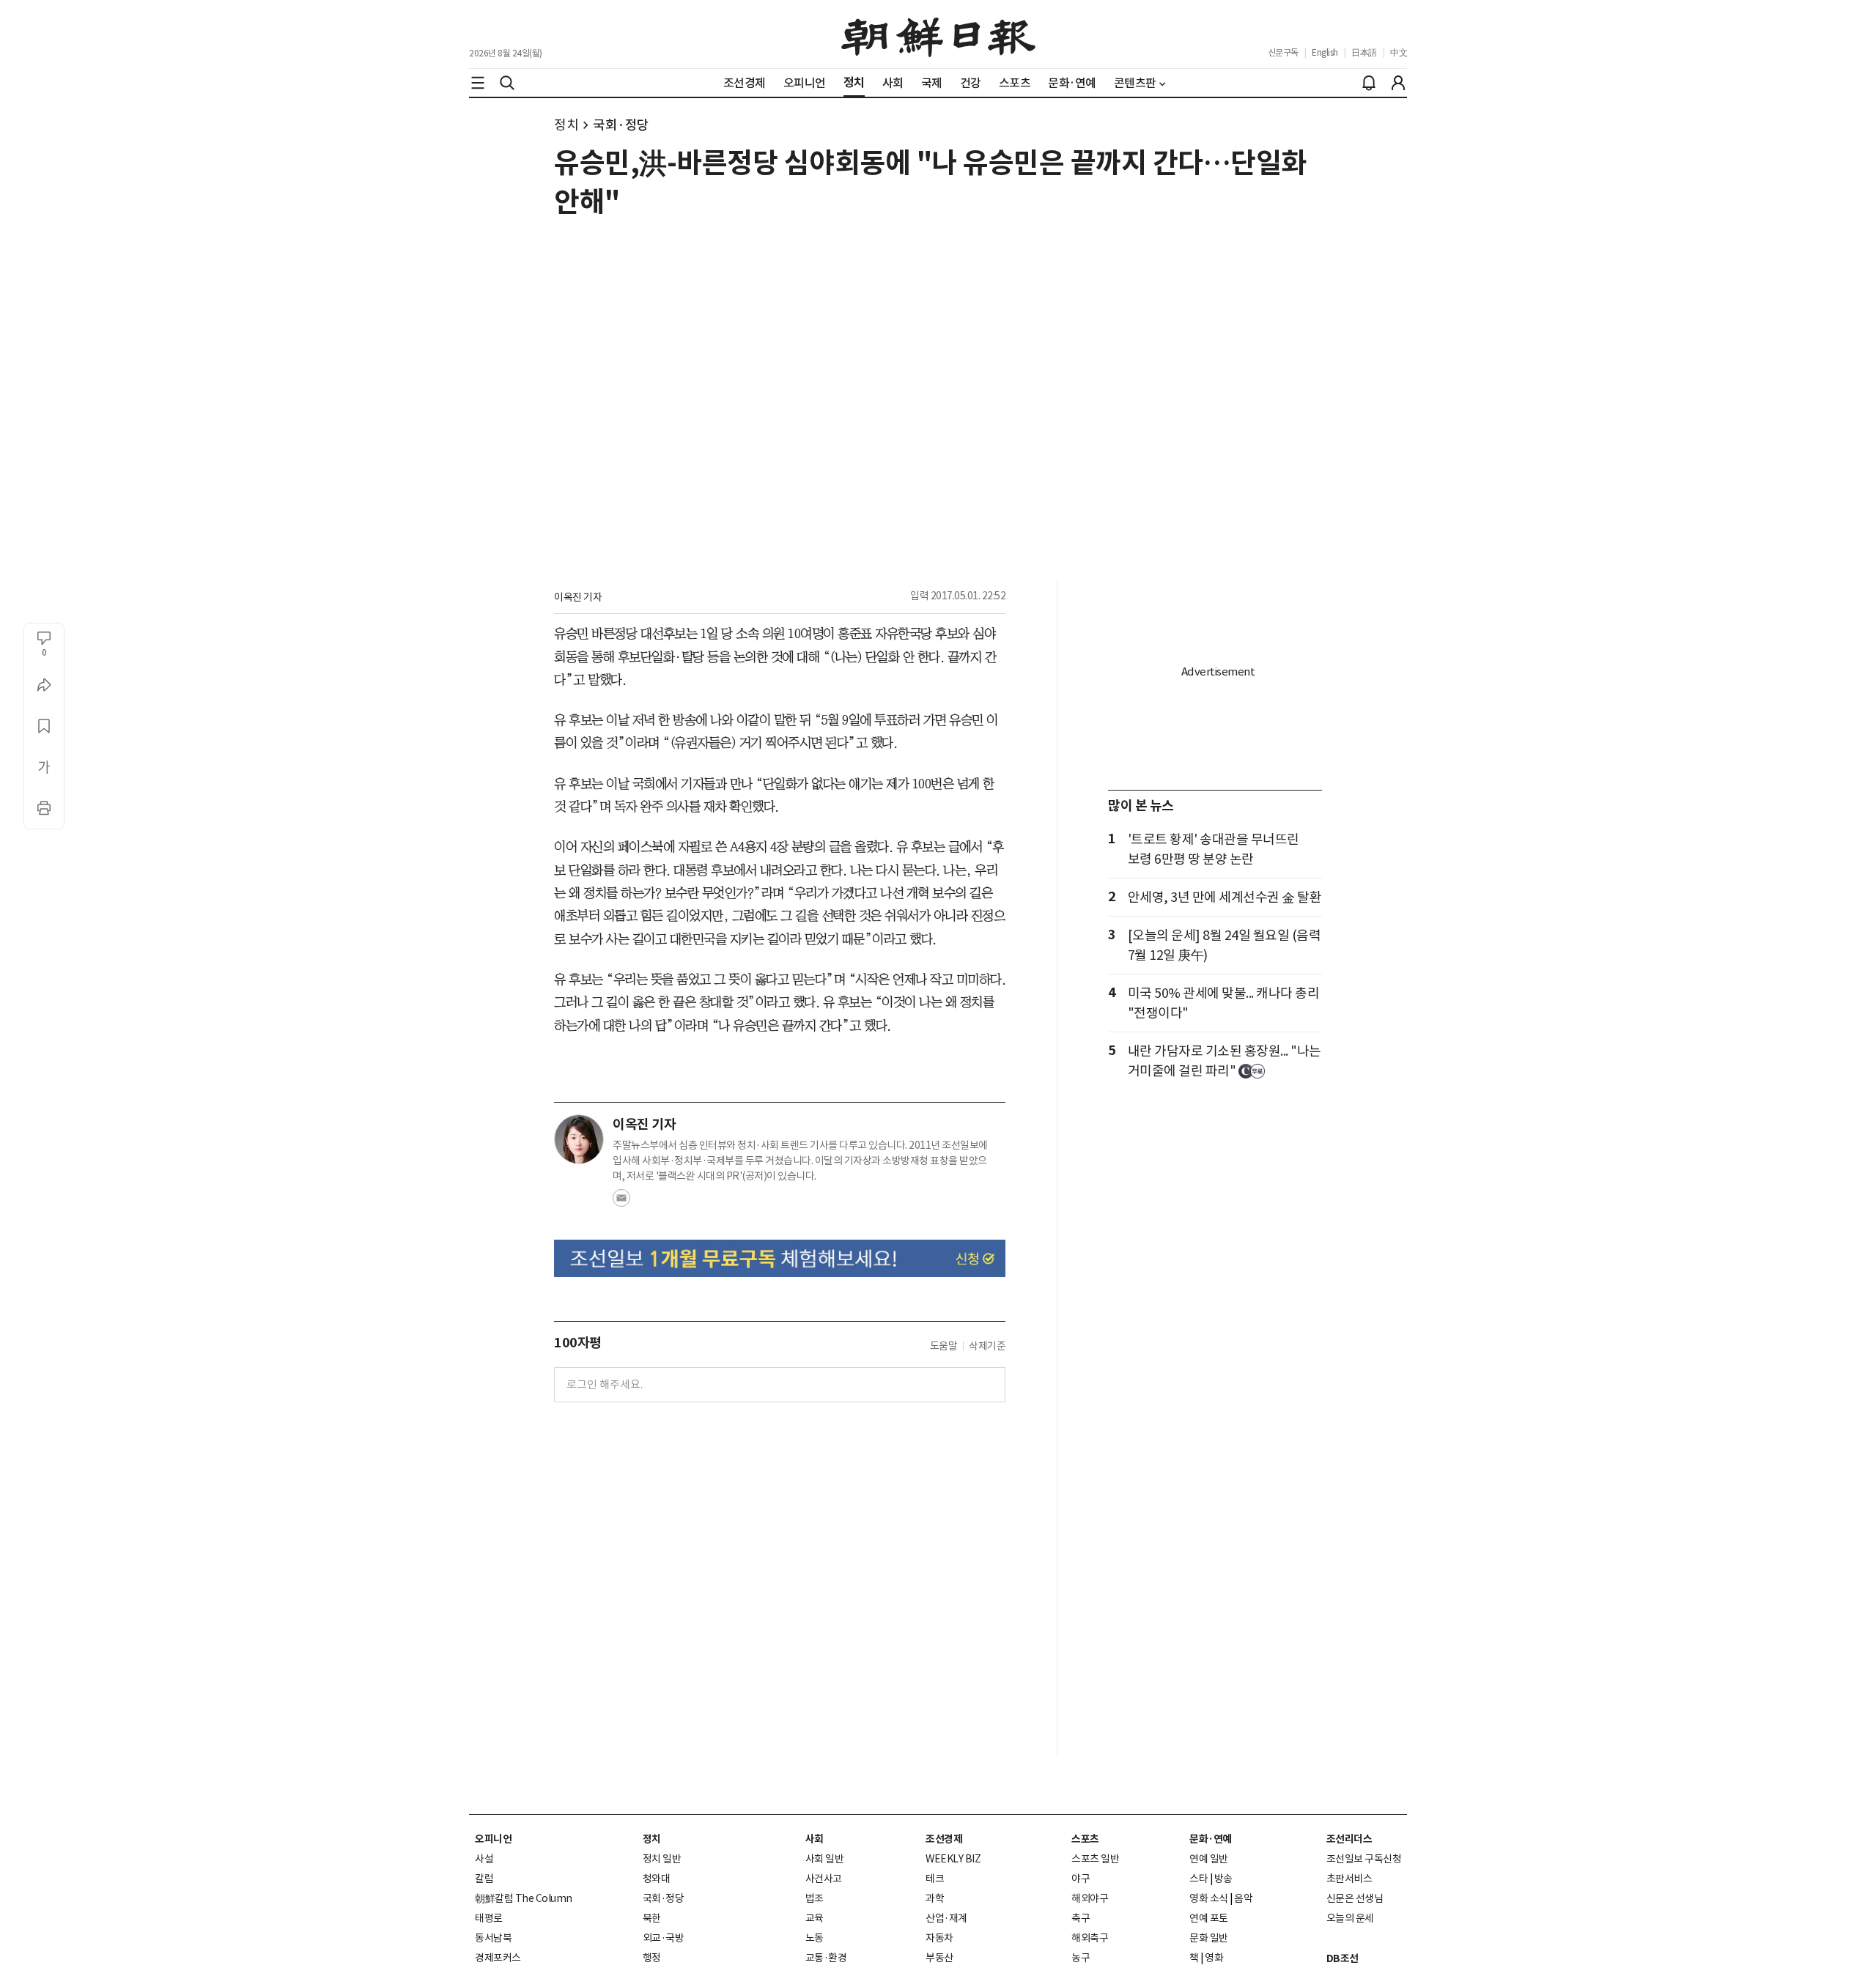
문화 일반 (1209, 1938)
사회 (815, 1839)
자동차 (939, 1938)
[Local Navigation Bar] (478, 83)
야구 (1081, 1879)
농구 (1081, 1958)
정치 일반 (662, 1859)
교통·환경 (826, 1958)
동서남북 (493, 1938)
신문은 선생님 (1355, 1898)
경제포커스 (498, 1958)
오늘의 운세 (1350, 1918)
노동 (815, 1938)
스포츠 (1085, 1839)
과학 (935, 1898)
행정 (652, 1958)
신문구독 (1283, 52)
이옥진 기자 (578, 597)
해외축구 (1090, 1938)
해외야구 (1090, 1898)
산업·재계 (946, 1918)
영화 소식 (1209, 1898)
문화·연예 (1211, 1839)
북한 (652, 1918)
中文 (1399, 52)
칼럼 (484, 1879)
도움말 (944, 1346)
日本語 (1364, 52)
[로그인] (1398, 83)
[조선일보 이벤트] (780, 1258)
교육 (815, 1918)
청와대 (657, 1879)
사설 (484, 1859)
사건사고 (824, 1879)
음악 (1243, 1898)
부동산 (939, 1958)
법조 (815, 1898)
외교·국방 (664, 1938)
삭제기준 (987, 1346)
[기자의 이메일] (621, 1202)
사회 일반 (825, 1859)
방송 (1223, 1879)
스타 (1199, 1879)
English (1325, 52)
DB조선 (1343, 1958)
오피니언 (493, 1839)
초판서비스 (1349, 1879)
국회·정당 (621, 125)
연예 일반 (1209, 1859)
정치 (566, 125)
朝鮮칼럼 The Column (524, 1898)
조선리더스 (1349, 1839)
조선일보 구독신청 (1364, 1859)
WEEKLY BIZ (953, 1859)
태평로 (489, 1918)
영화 (1214, 1958)
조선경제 (944, 1839)
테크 (935, 1879)
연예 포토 (1209, 1918)
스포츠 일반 (1095, 1859)
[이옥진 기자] (579, 1139)
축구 (1081, 1918)
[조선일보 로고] (938, 34)
